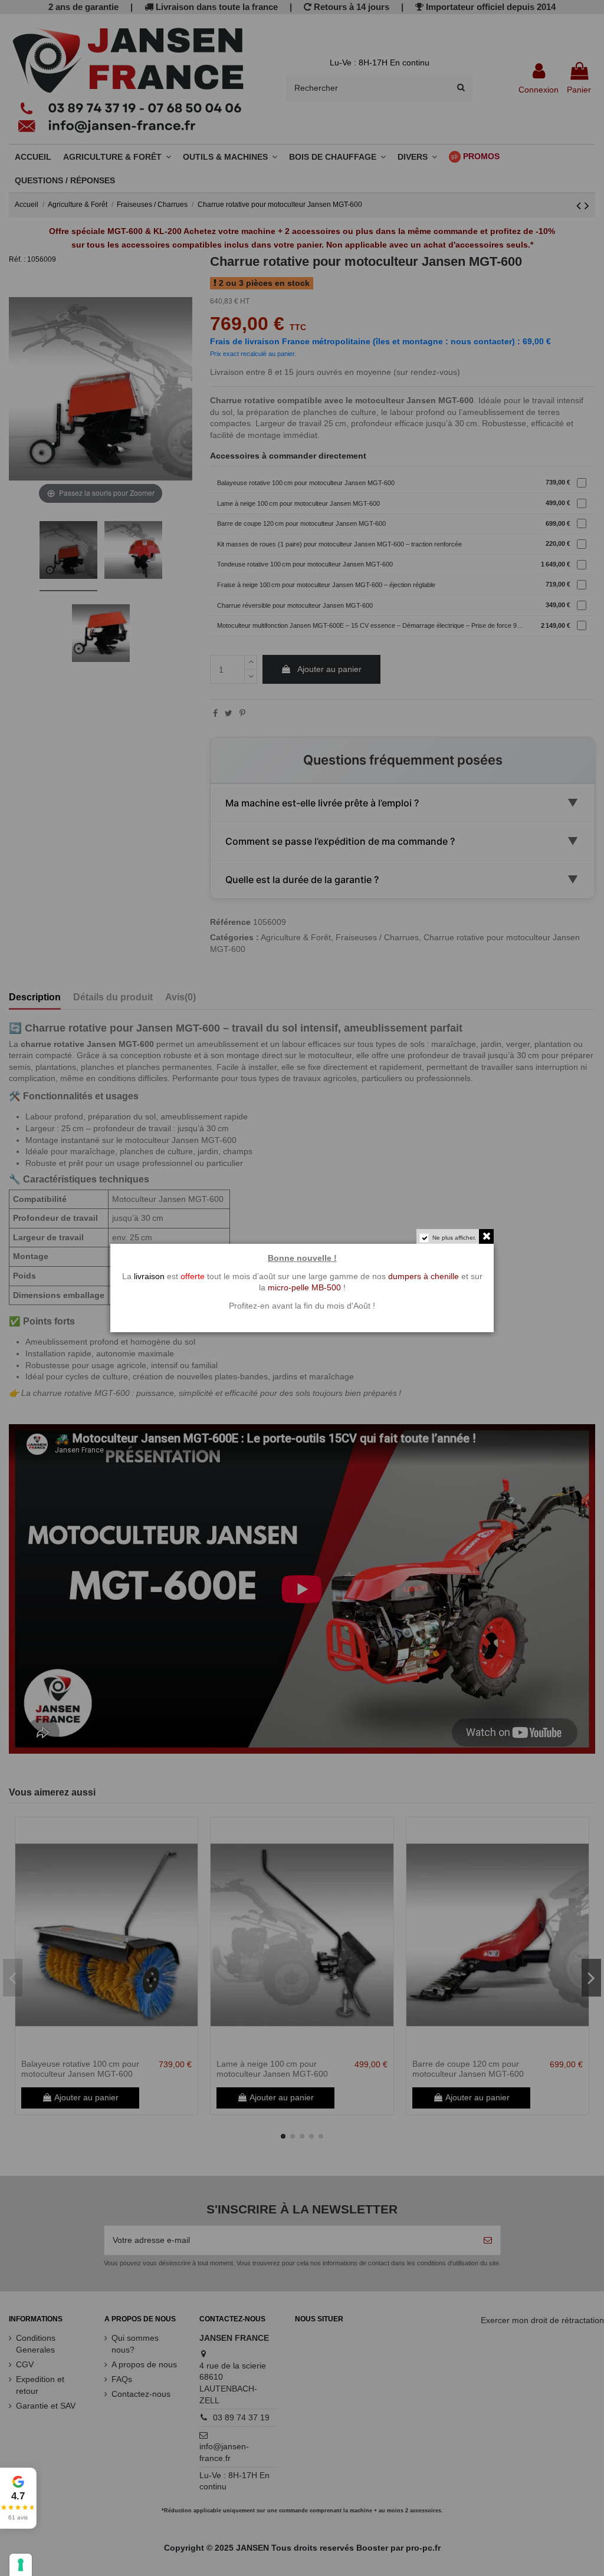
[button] (18, 2498)
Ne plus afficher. (454, 1238)
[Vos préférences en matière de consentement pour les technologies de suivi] (21, 2565)
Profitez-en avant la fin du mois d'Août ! (302, 1306)
